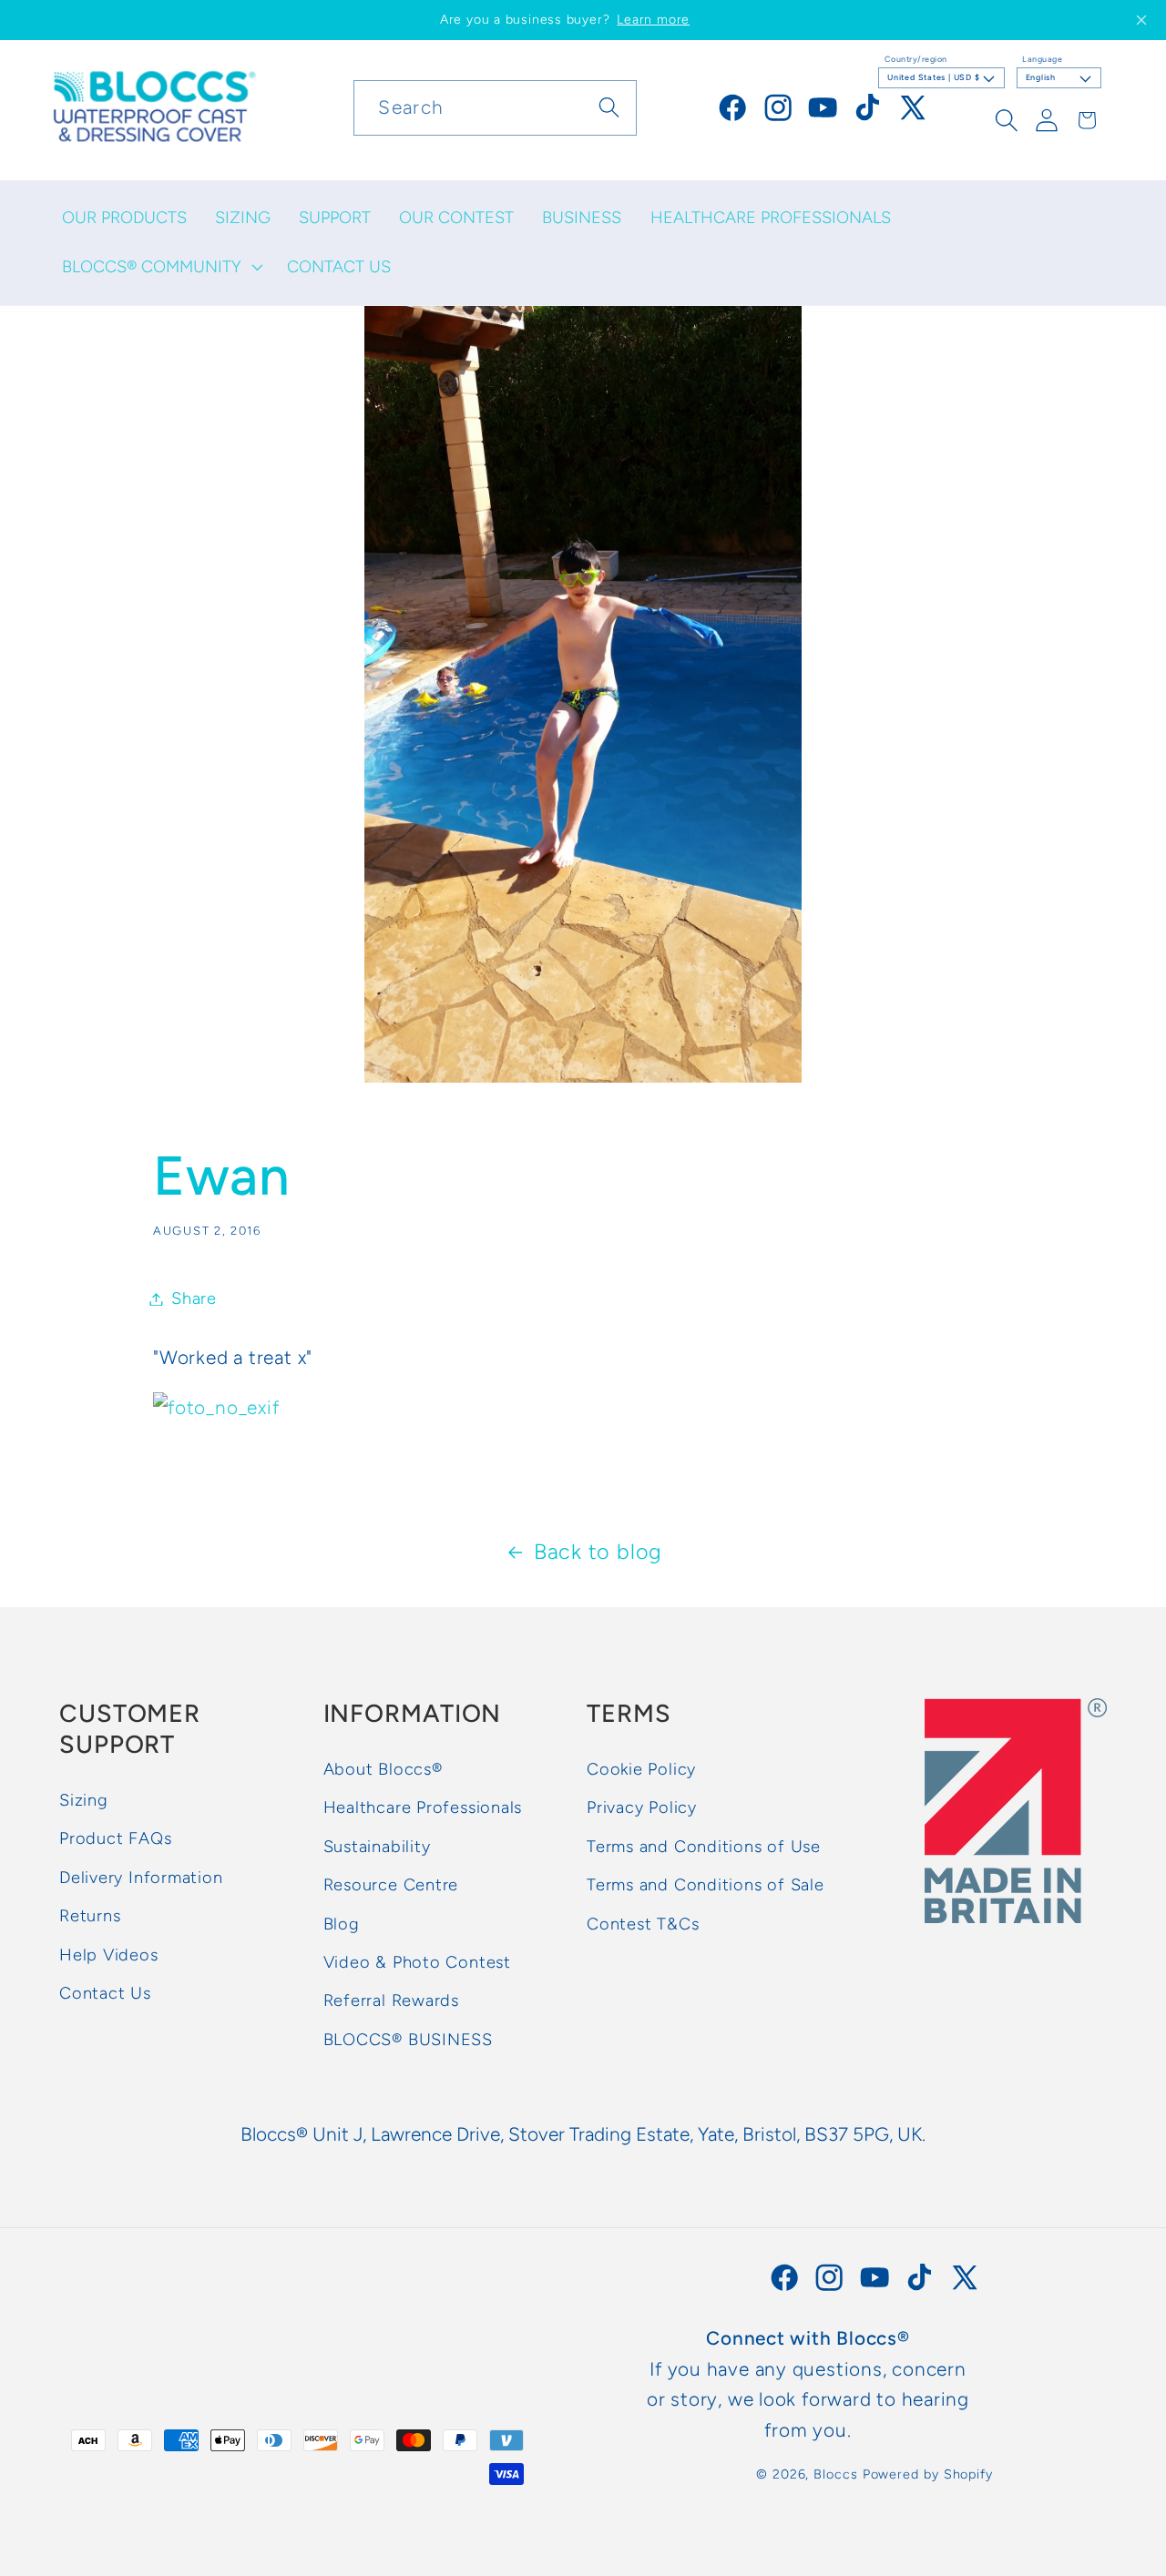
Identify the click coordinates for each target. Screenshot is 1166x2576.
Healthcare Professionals (423, 1808)
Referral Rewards (391, 2001)
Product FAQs (115, 1839)
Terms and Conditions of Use (704, 1847)
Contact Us (105, 1993)
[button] (160, 267)
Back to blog (598, 1552)
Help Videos (109, 1955)
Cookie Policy (641, 1769)
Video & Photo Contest (417, 1962)
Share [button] (194, 1298)
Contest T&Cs (643, 1924)
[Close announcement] (1141, 20)
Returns (90, 1916)
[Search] (610, 107)
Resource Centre (391, 1885)
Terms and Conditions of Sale (706, 1885)
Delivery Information (141, 1878)
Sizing (84, 1800)
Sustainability (377, 1847)
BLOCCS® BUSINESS (408, 2040)
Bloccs (835, 2474)
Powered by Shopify (928, 2474)
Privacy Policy (642, 1808)
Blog (342, 1924)
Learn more (653, 20)
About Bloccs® (383, 1769)
